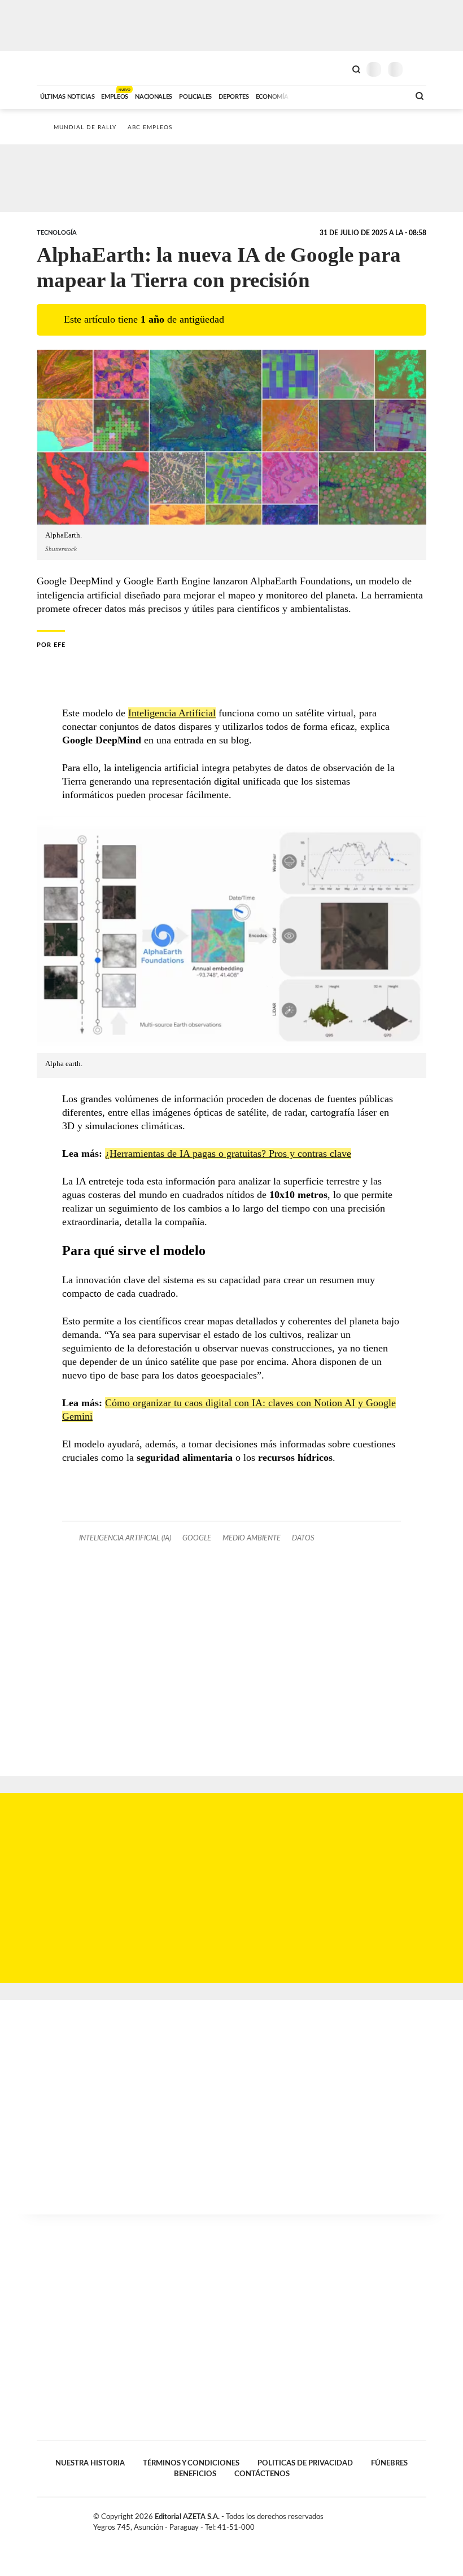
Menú (419, 69)
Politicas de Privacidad (305, 2463)
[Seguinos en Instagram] (422, 2519)
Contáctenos (262, 2474)
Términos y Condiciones (191, 2463)
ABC (58, 68)
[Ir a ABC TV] (309, 95)
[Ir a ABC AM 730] (340, 95)
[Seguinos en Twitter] (398, 2519)
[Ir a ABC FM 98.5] (386, 95)
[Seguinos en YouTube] (410, 2519)
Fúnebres (389, 2463)
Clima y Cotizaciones (337, 68)
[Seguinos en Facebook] (386, 2519)
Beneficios (195, 2474)
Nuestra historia (90, 2463)
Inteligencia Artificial (172, 713)
